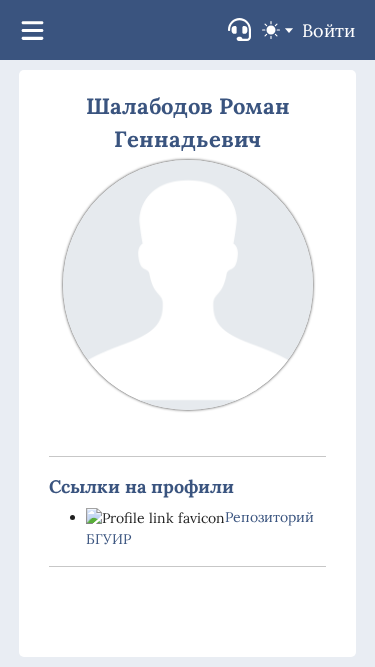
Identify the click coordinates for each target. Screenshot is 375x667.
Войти (328, 30)
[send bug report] (239, 29)
